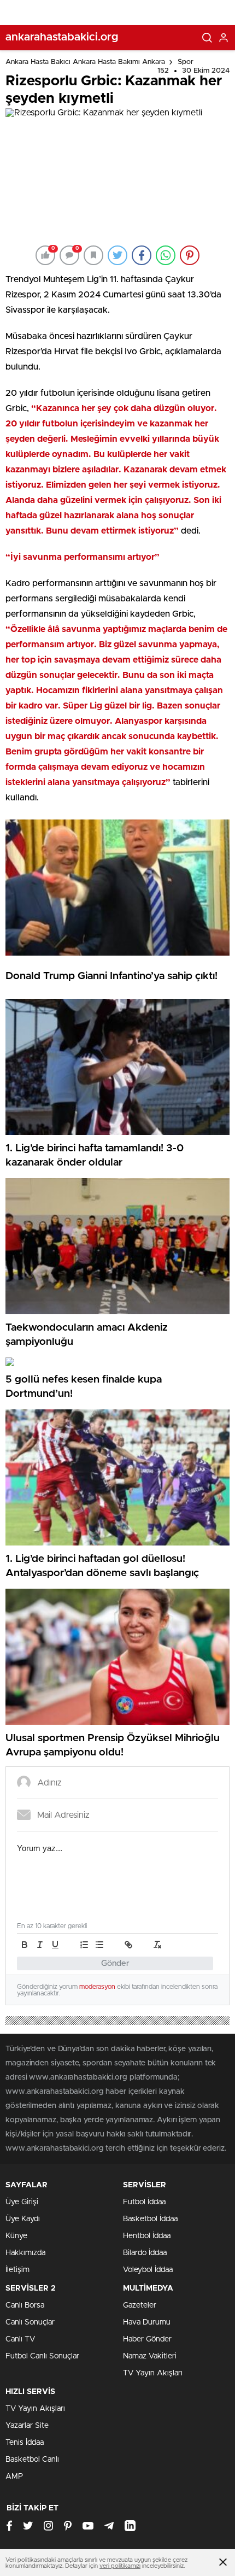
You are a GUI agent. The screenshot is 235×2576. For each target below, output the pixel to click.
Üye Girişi (22, 2202)
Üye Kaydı (23, 2219)
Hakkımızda (25, 2253)
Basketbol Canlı (32, 2460)
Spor (186, 62)
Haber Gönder (147, 2339)
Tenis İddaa (25, 2443)
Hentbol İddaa (147, 2236)
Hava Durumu (147, 2322)
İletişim (17, 2270)
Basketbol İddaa (150, 2219)
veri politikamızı (120, 2566)
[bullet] (99, 1945)
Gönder (115, 1963)
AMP (14, 2477)
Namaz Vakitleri (150, 2356)
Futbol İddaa (144, 2202)
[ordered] (84, 1945)
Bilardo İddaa (145, 2253)
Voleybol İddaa (148, 2270)
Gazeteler (140, 2305)
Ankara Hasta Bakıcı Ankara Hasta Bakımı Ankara (85, 62)
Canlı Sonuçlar (30, 2322)
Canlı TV (20, 2339)
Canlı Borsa (25, 2305)
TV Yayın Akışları (153, 2373)
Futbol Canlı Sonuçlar (42, 2356)
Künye (16, 2236)
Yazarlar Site (27, 2426)
